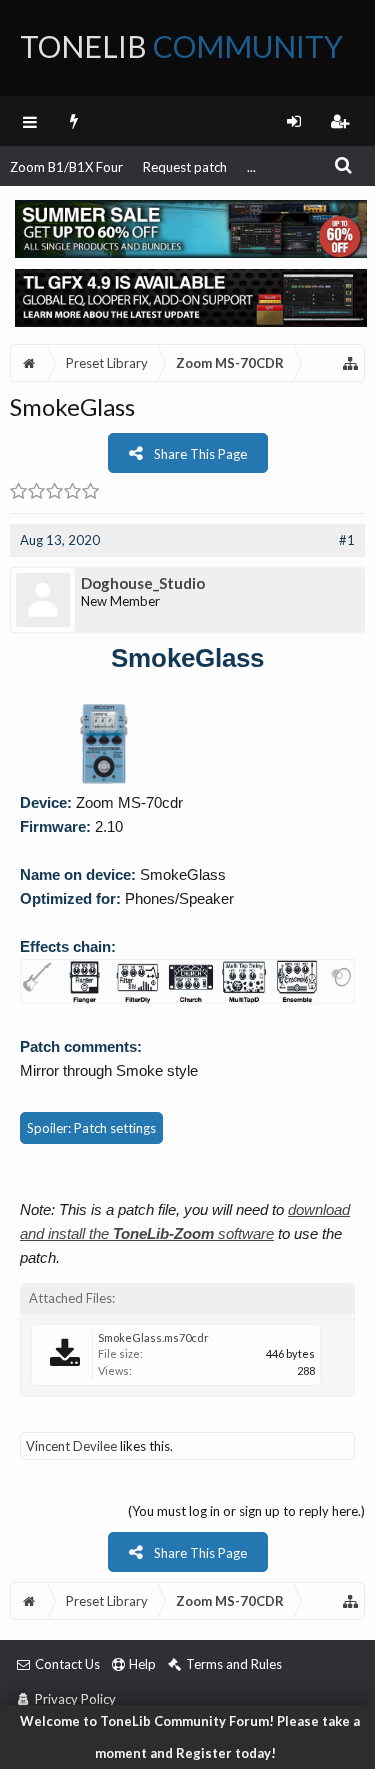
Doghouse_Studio (143, 583)
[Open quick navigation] (351, 363)
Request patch (185, 167)
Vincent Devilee (71, 1446)
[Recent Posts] (74, 121)
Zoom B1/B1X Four (66, 167)
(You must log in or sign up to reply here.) (246, 1511)
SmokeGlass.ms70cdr (153, 1337)
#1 (347, 540)
